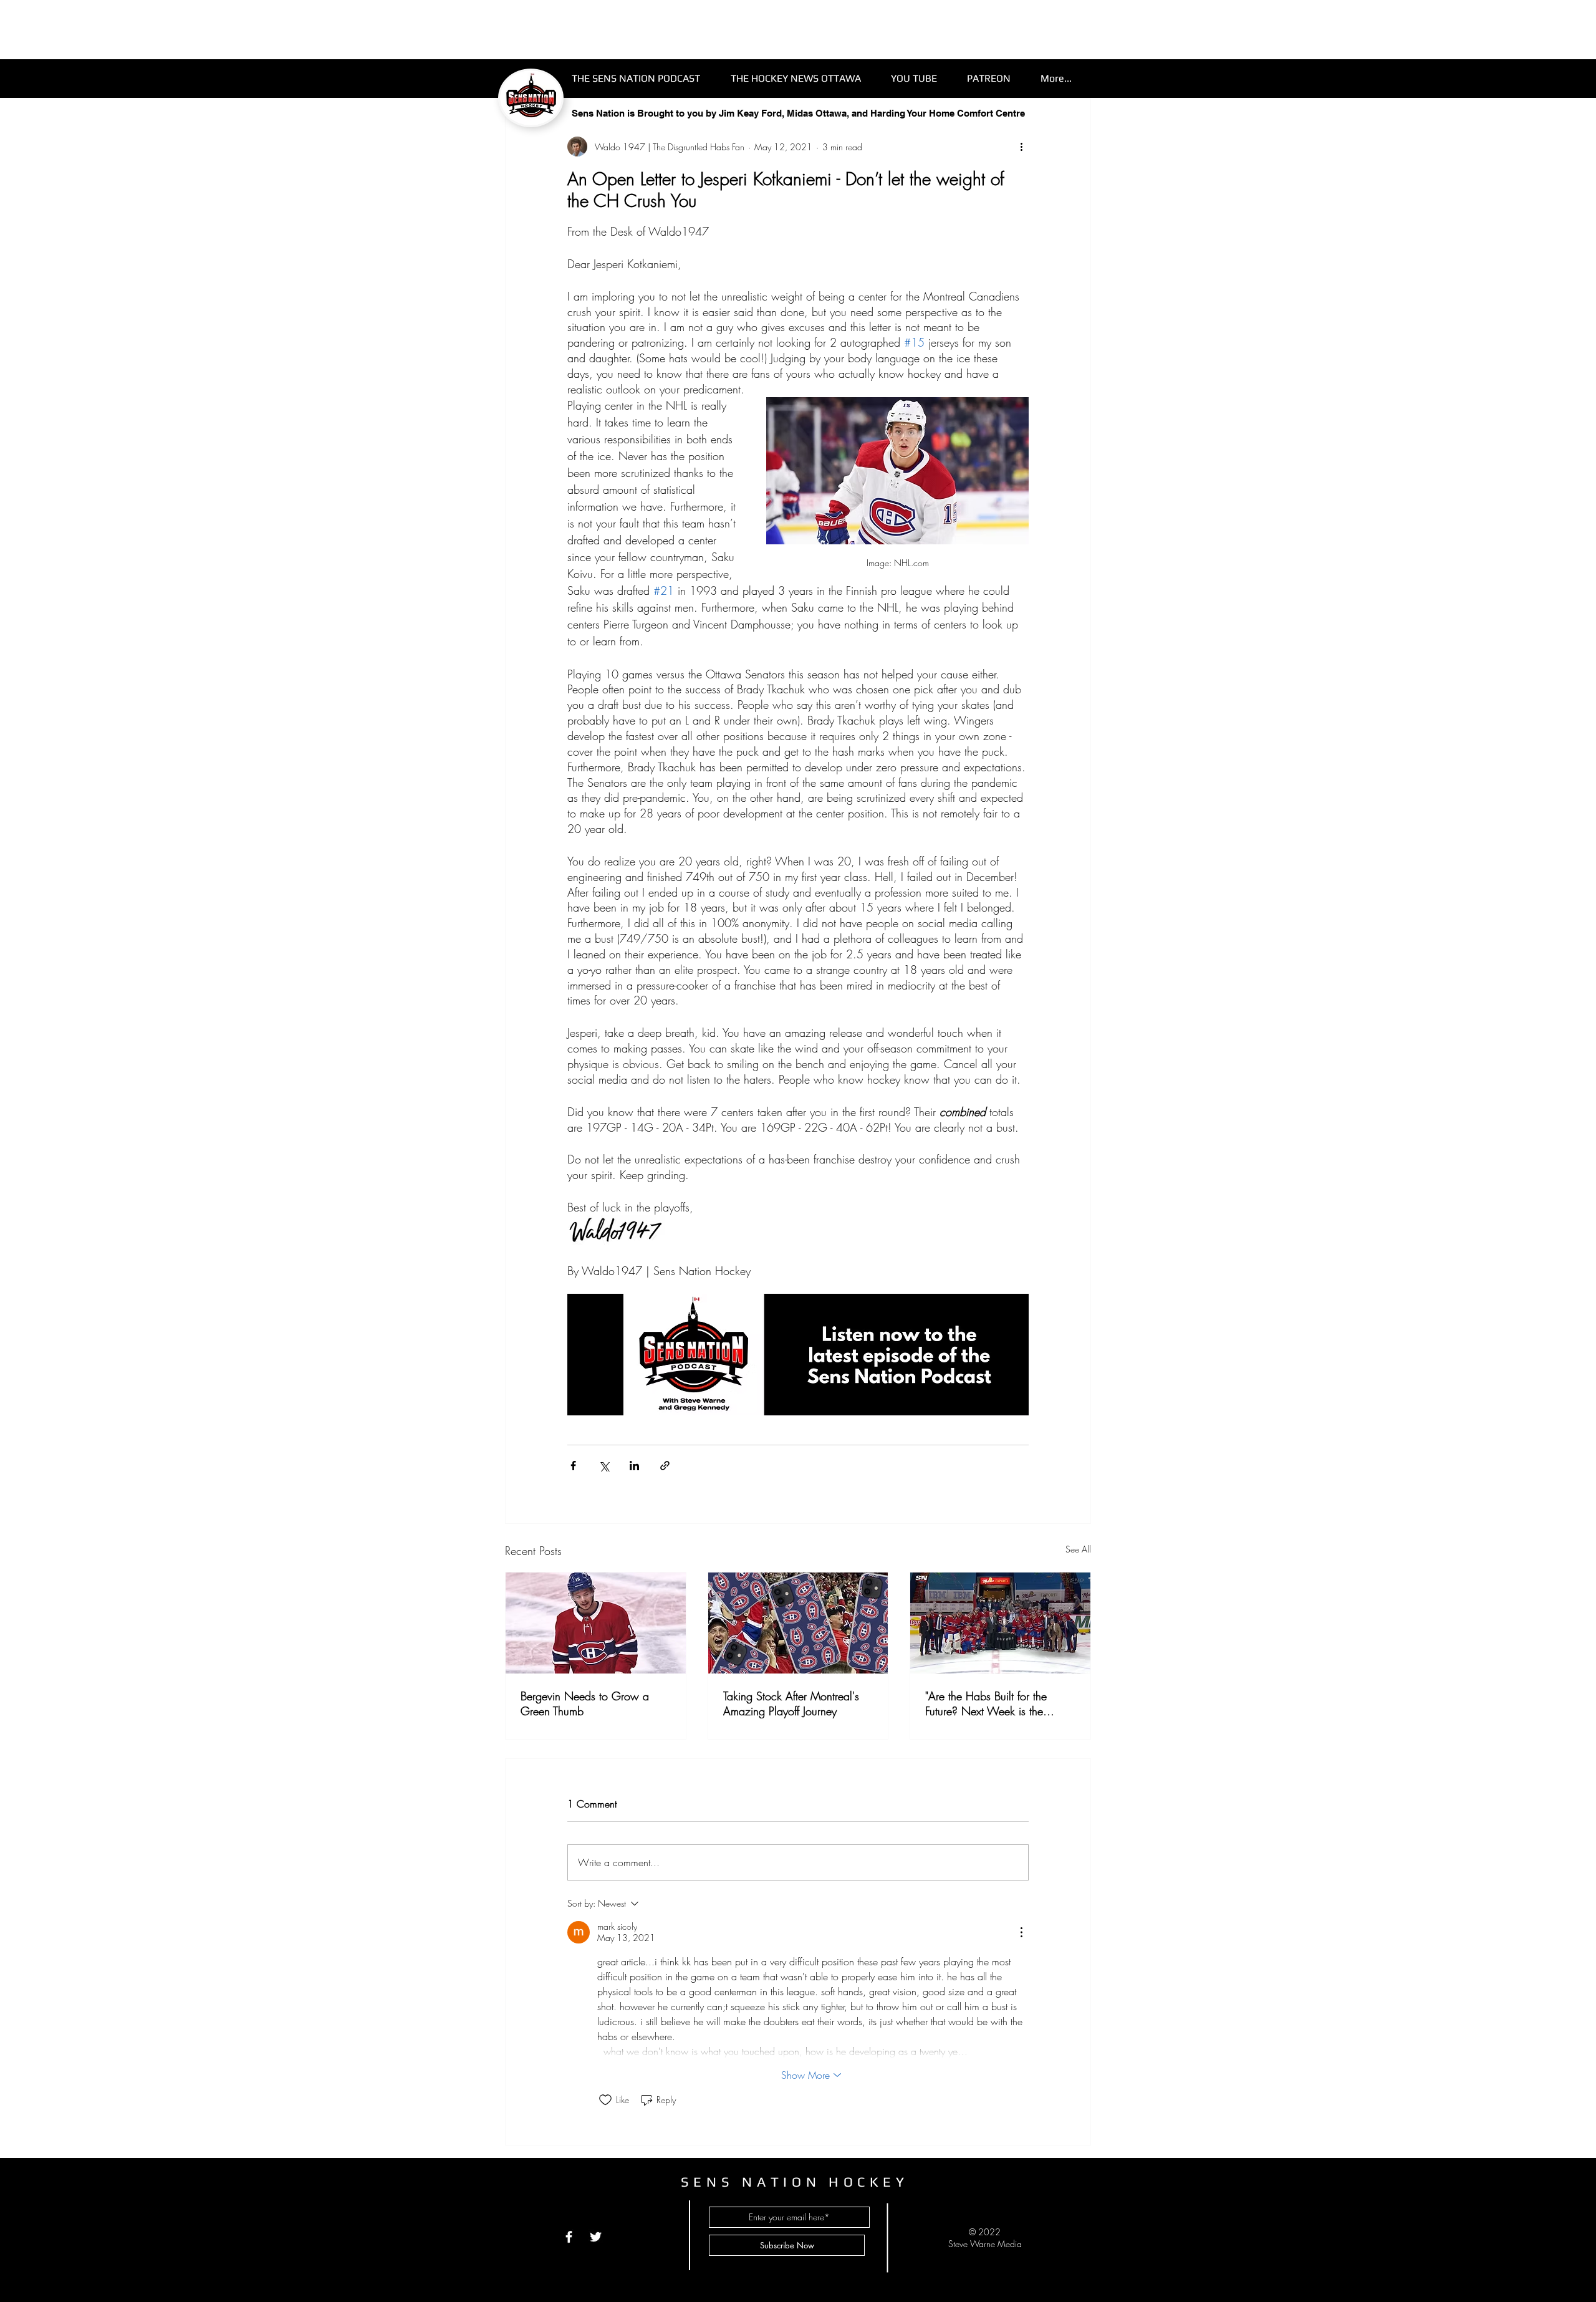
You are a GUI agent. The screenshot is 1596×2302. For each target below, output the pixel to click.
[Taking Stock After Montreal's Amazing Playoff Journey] (798, 1623)
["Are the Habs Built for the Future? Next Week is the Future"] (1000, 1623)
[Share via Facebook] (573, 1466)
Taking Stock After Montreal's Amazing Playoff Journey (791, 1703)
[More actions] (1021, 147)
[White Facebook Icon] (569, 2237)
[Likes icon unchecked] (605, 2100)
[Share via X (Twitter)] (604, 1466)
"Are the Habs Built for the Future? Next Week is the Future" (986, 1703)
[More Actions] (1021, 1932)
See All (1078, 1549)
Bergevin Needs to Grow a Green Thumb (585, 1703)
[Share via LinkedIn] (634, 1466)
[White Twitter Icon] (596, 2237)
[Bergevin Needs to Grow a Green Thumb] (596, 1623)
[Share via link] (665, 1466)
